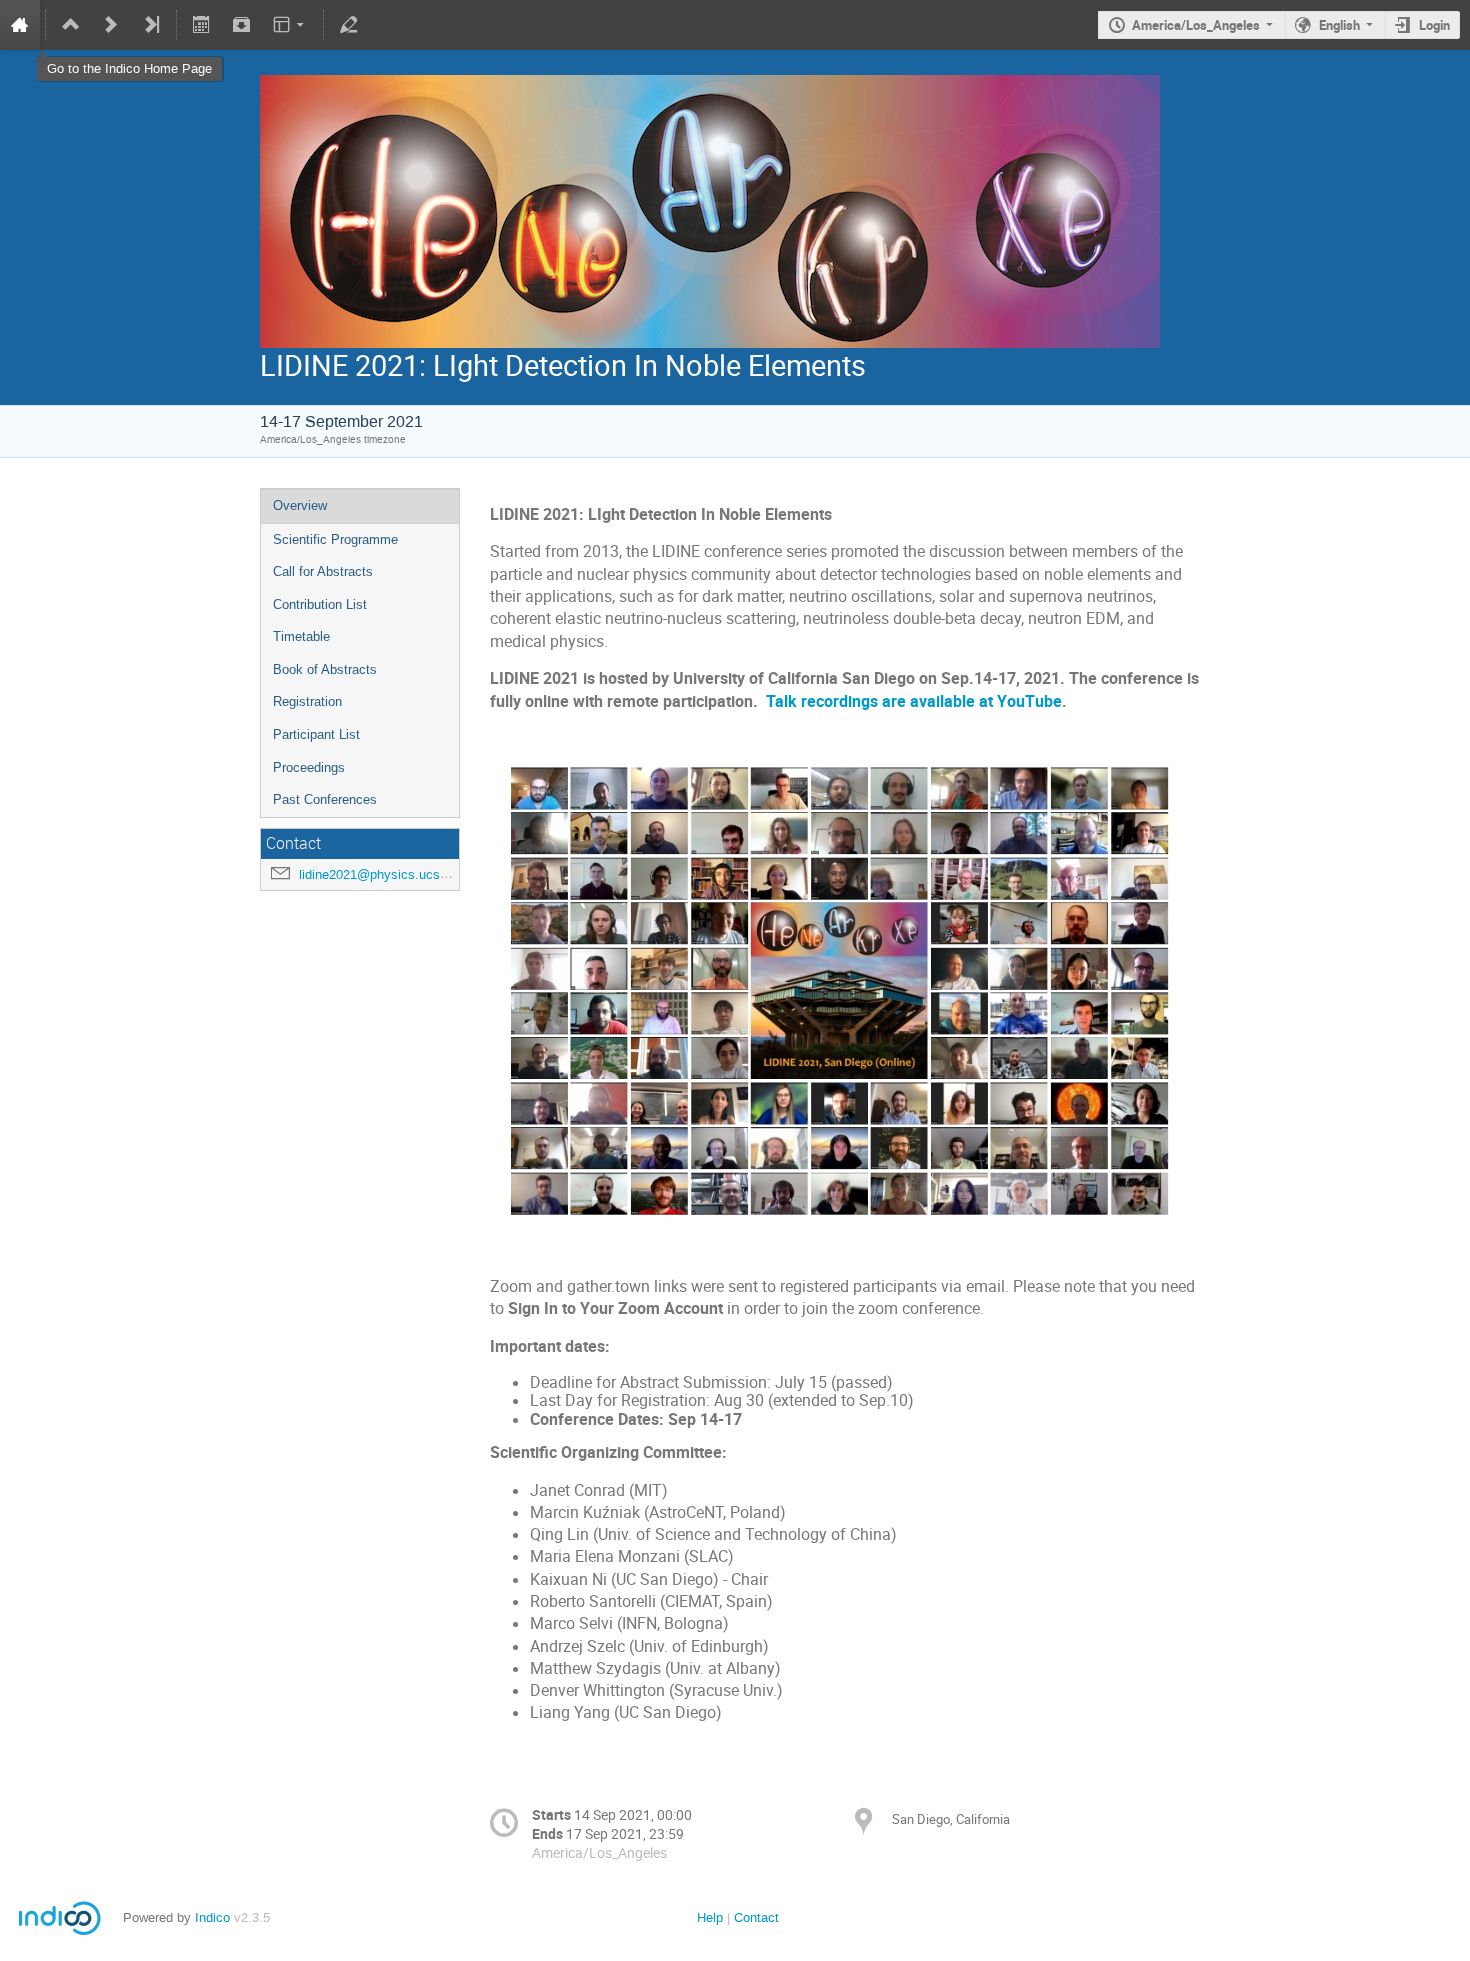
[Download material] (241, 25)
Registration (307, 701)
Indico (212, 1917)
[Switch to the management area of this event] (349, 25)
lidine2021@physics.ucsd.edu (385, 874)
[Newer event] (111, 25)
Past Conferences (325, 799)
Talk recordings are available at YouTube (914, 701)
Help (710, 1917)
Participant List (316, 734)
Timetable (301, 636)
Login (1434, 25)
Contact (756, 1917)
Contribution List (320, 604)
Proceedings (309, 767)
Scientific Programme (335, 539)
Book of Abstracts (325, 669)
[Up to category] (71, 25)
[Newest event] (151, 25)
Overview (300, 505)
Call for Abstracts (323, 571)
